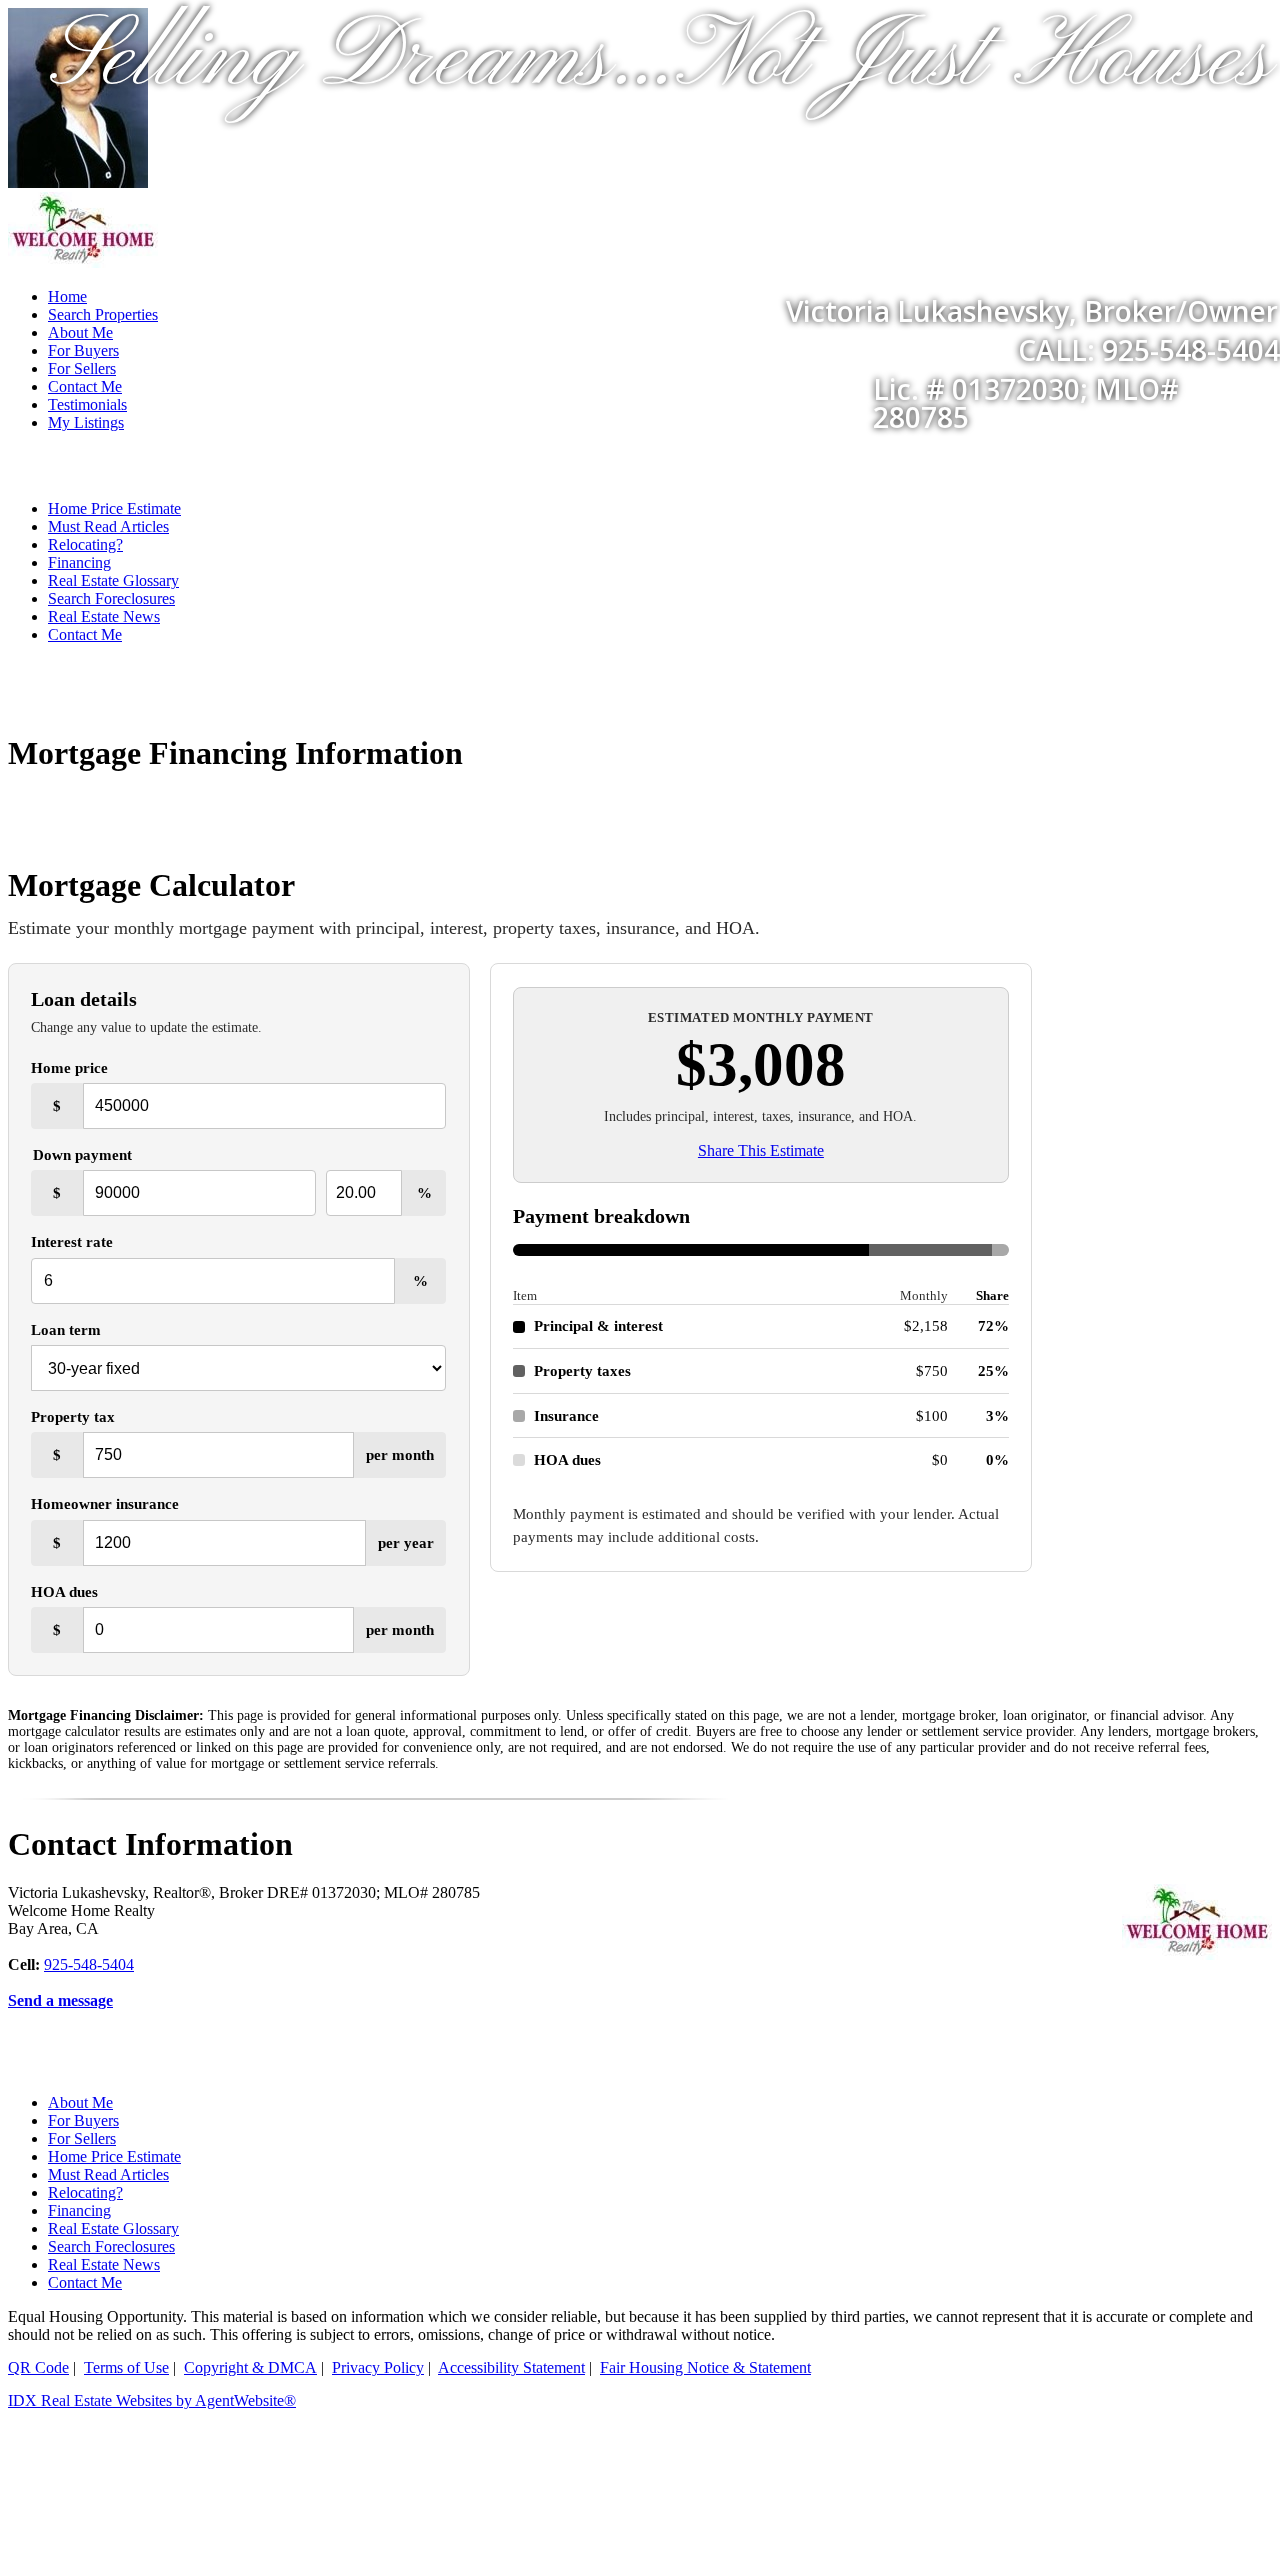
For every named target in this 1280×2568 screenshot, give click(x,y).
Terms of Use (126, 2367)
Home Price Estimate (114, 508)
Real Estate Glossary (113, 580)
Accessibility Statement (511, 2367)
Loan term (66, 1329)
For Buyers (83, 2120)
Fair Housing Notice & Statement (705, 2367)
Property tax (73, 1416)
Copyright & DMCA (250, 2367)
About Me (80, 2102)
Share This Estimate (761, 1150)
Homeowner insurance (105, 1503)
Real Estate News (104, 616)
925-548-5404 (89, 1964)
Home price (69, 1067)
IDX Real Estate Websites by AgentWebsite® (152, 2400)
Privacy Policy (378, 2367)
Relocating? (85, 544)
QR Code (38, 2367)
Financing (79, 562)
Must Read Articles (108, 526)
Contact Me (85, 386)
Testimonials (87, 404)
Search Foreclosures (111, 598)
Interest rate (72, 1241)
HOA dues (64, 1591)
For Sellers (82, 2138)
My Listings (86, 422)
